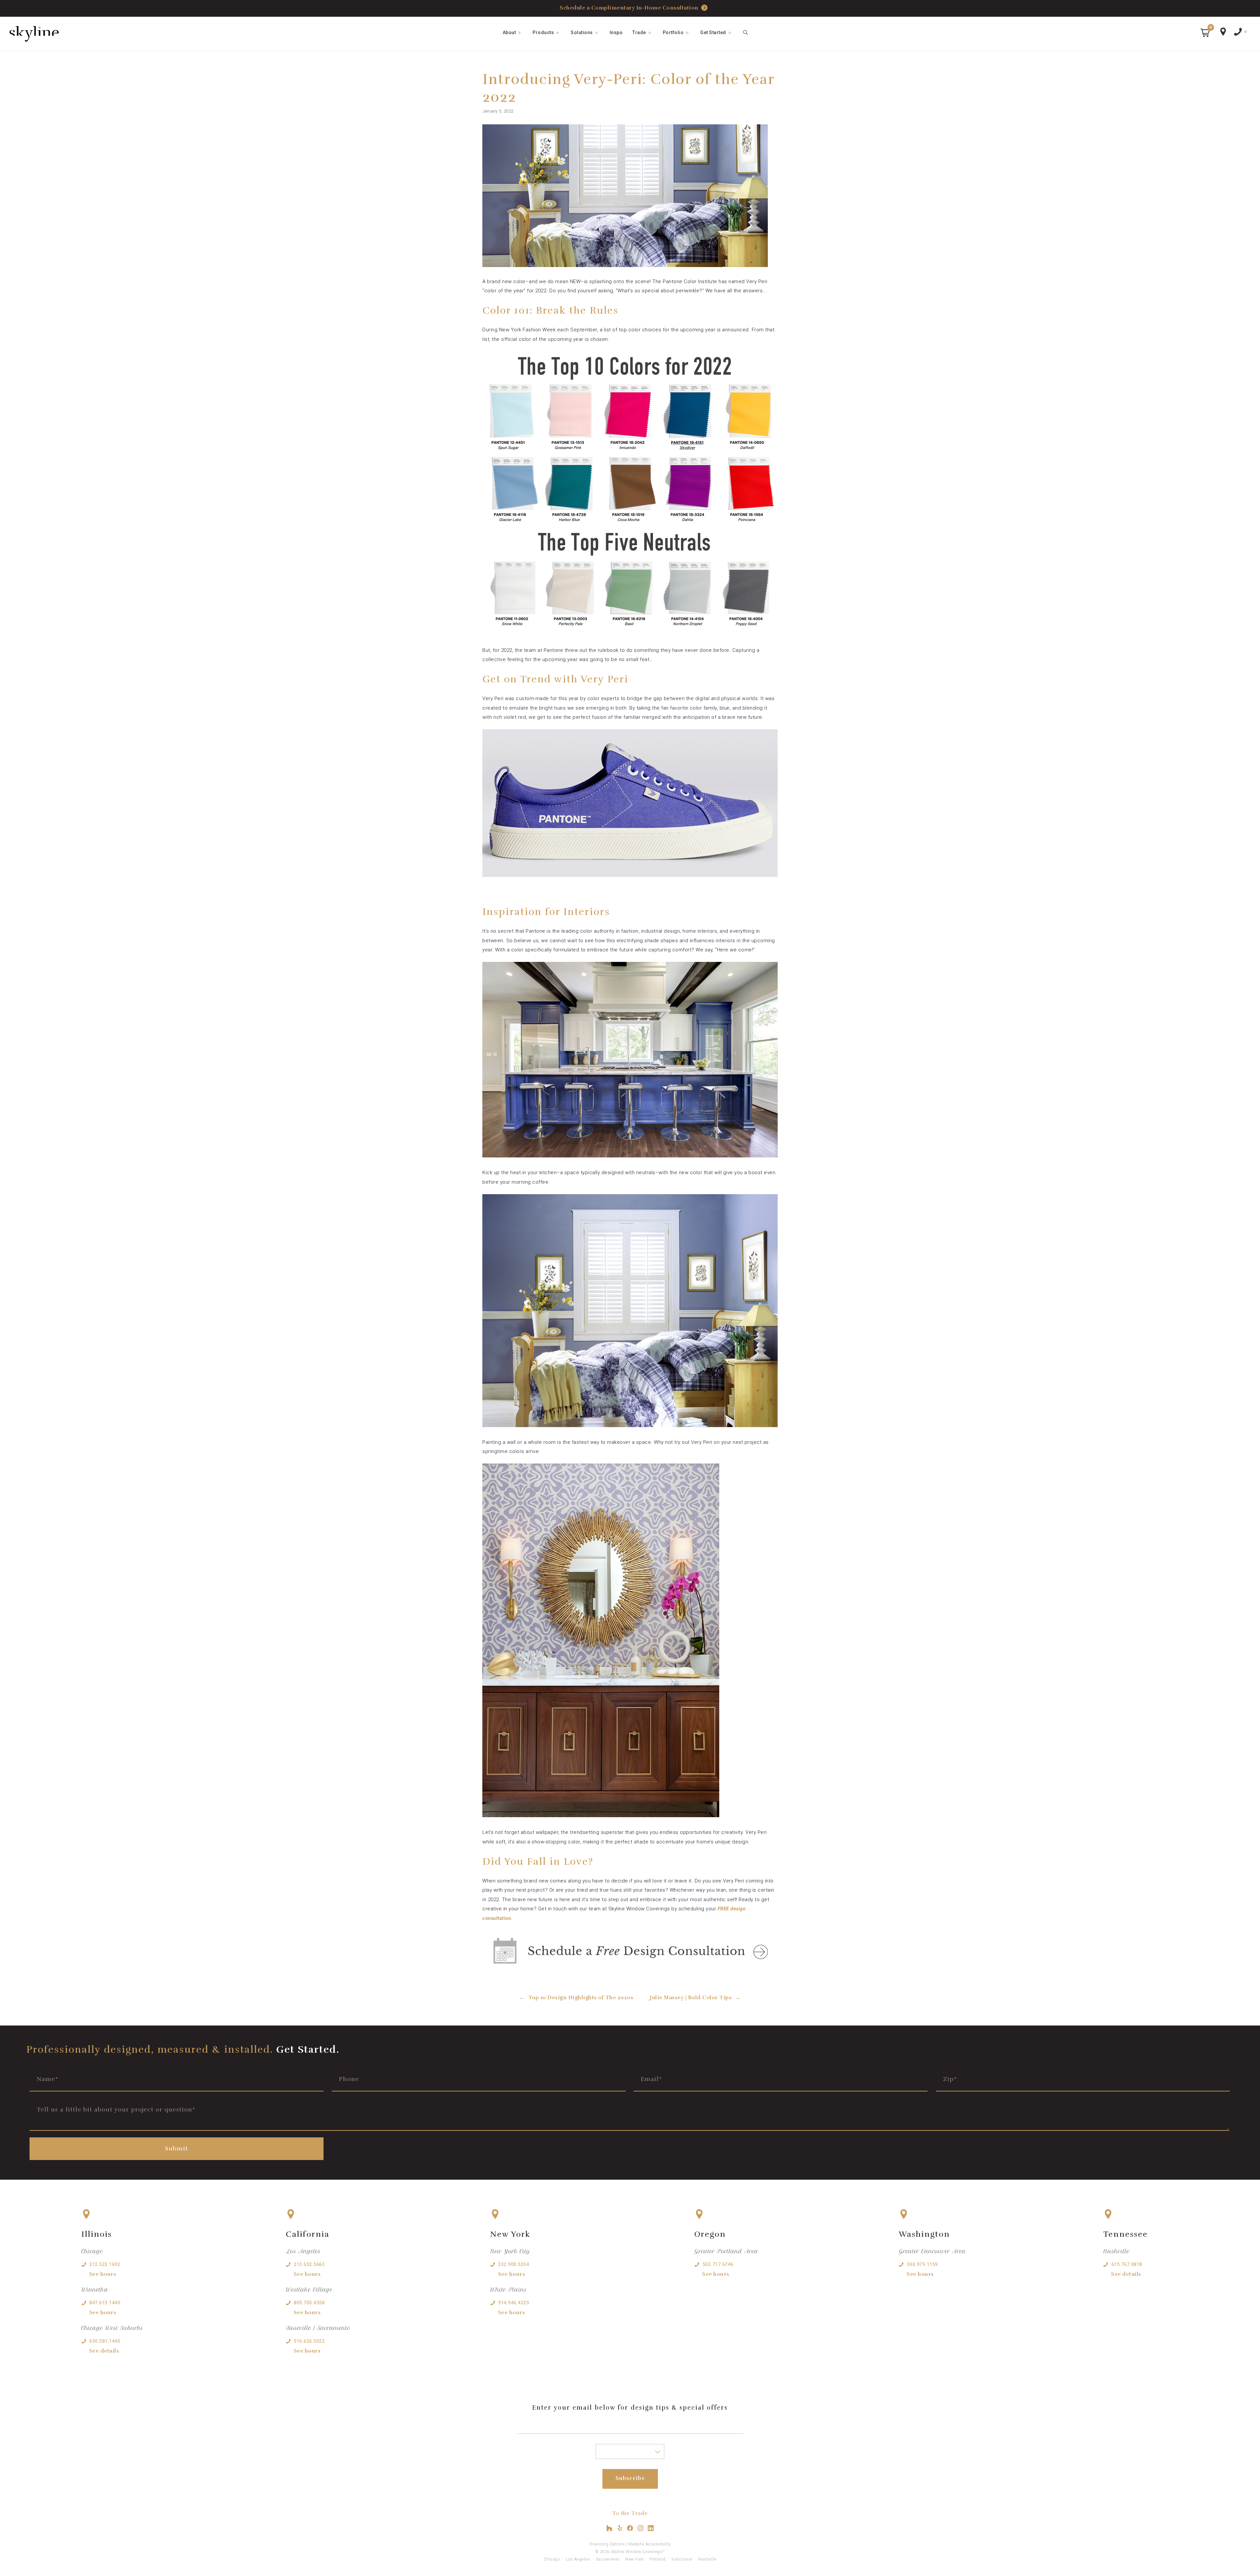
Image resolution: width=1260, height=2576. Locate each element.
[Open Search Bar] (746, 32)
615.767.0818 (1127, 2264)
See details (104, 2351)
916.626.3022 (309, 2341)
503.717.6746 (718, 2264)
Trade (639, 32)
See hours (103, 2274)
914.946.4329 (514, 2303)
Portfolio (673, 32)
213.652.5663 (309, 2264)
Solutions (582, 32)
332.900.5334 (514, 2264)
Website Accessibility (650, 2544)
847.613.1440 (105, 2303)
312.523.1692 (105, 2264)
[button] (1205, 33)
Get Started (713, 32)
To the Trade (630, 2513)
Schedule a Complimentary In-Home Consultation (629, 8)
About (509, 32)
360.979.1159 (922, 2264)
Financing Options (607, 2544)
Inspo (616, 32)
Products (543, 32)
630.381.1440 (105, 2341)
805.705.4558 (309, 2303)
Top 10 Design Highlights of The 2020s (581, 1998)
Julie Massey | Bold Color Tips (691, 1998)
